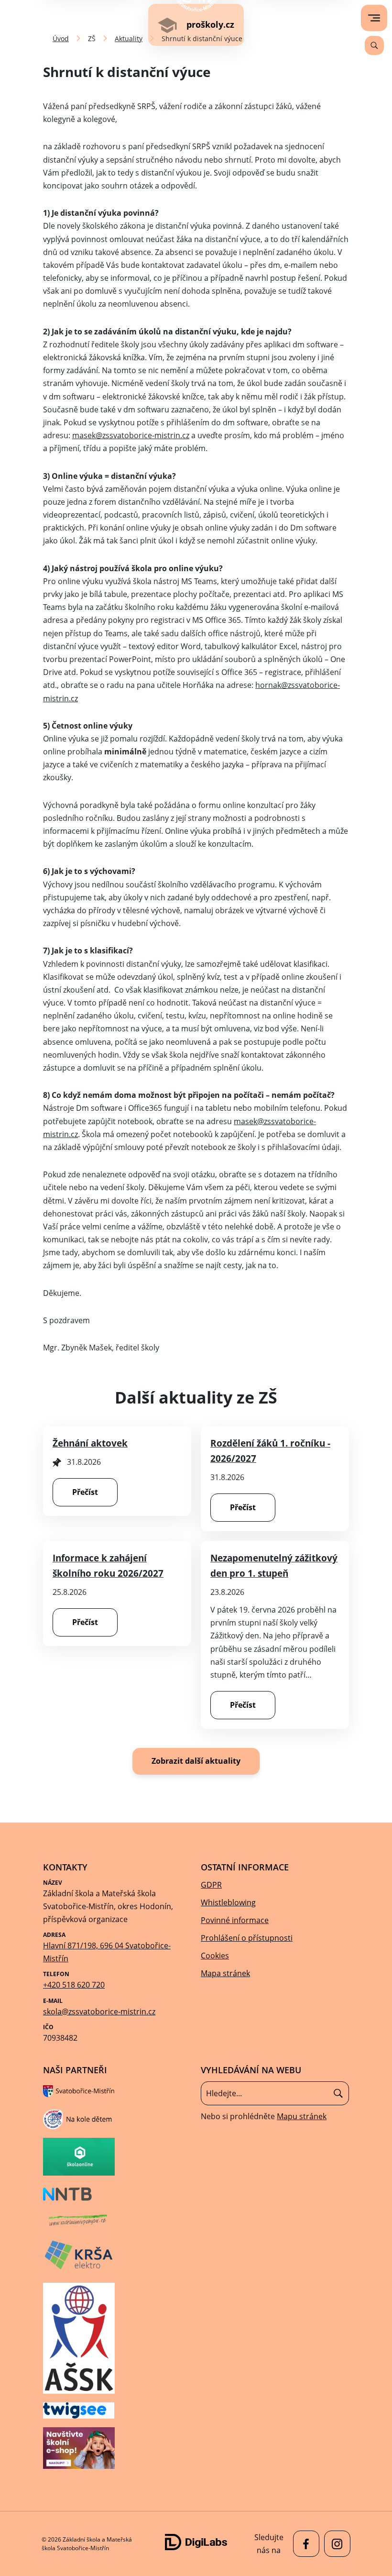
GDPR (211, 1885)
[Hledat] (338, 2094)
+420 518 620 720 (74, 1985)
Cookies (215, 1956)
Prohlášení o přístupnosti (247, 1938)
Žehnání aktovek (90, 1443)
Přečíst (85, 1492)
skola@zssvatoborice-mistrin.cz (99, 2012)
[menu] (374, 18)
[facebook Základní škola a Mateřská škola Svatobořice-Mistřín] (304, 2544)
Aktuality (129, 39)
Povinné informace (235, 1920)
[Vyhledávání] (374, 45)
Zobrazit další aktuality (196, 1761)
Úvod (61, 39)
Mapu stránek (302, 2116)
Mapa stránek (225, 1973)
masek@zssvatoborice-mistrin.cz (131, 435)
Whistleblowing (228, 1902)
